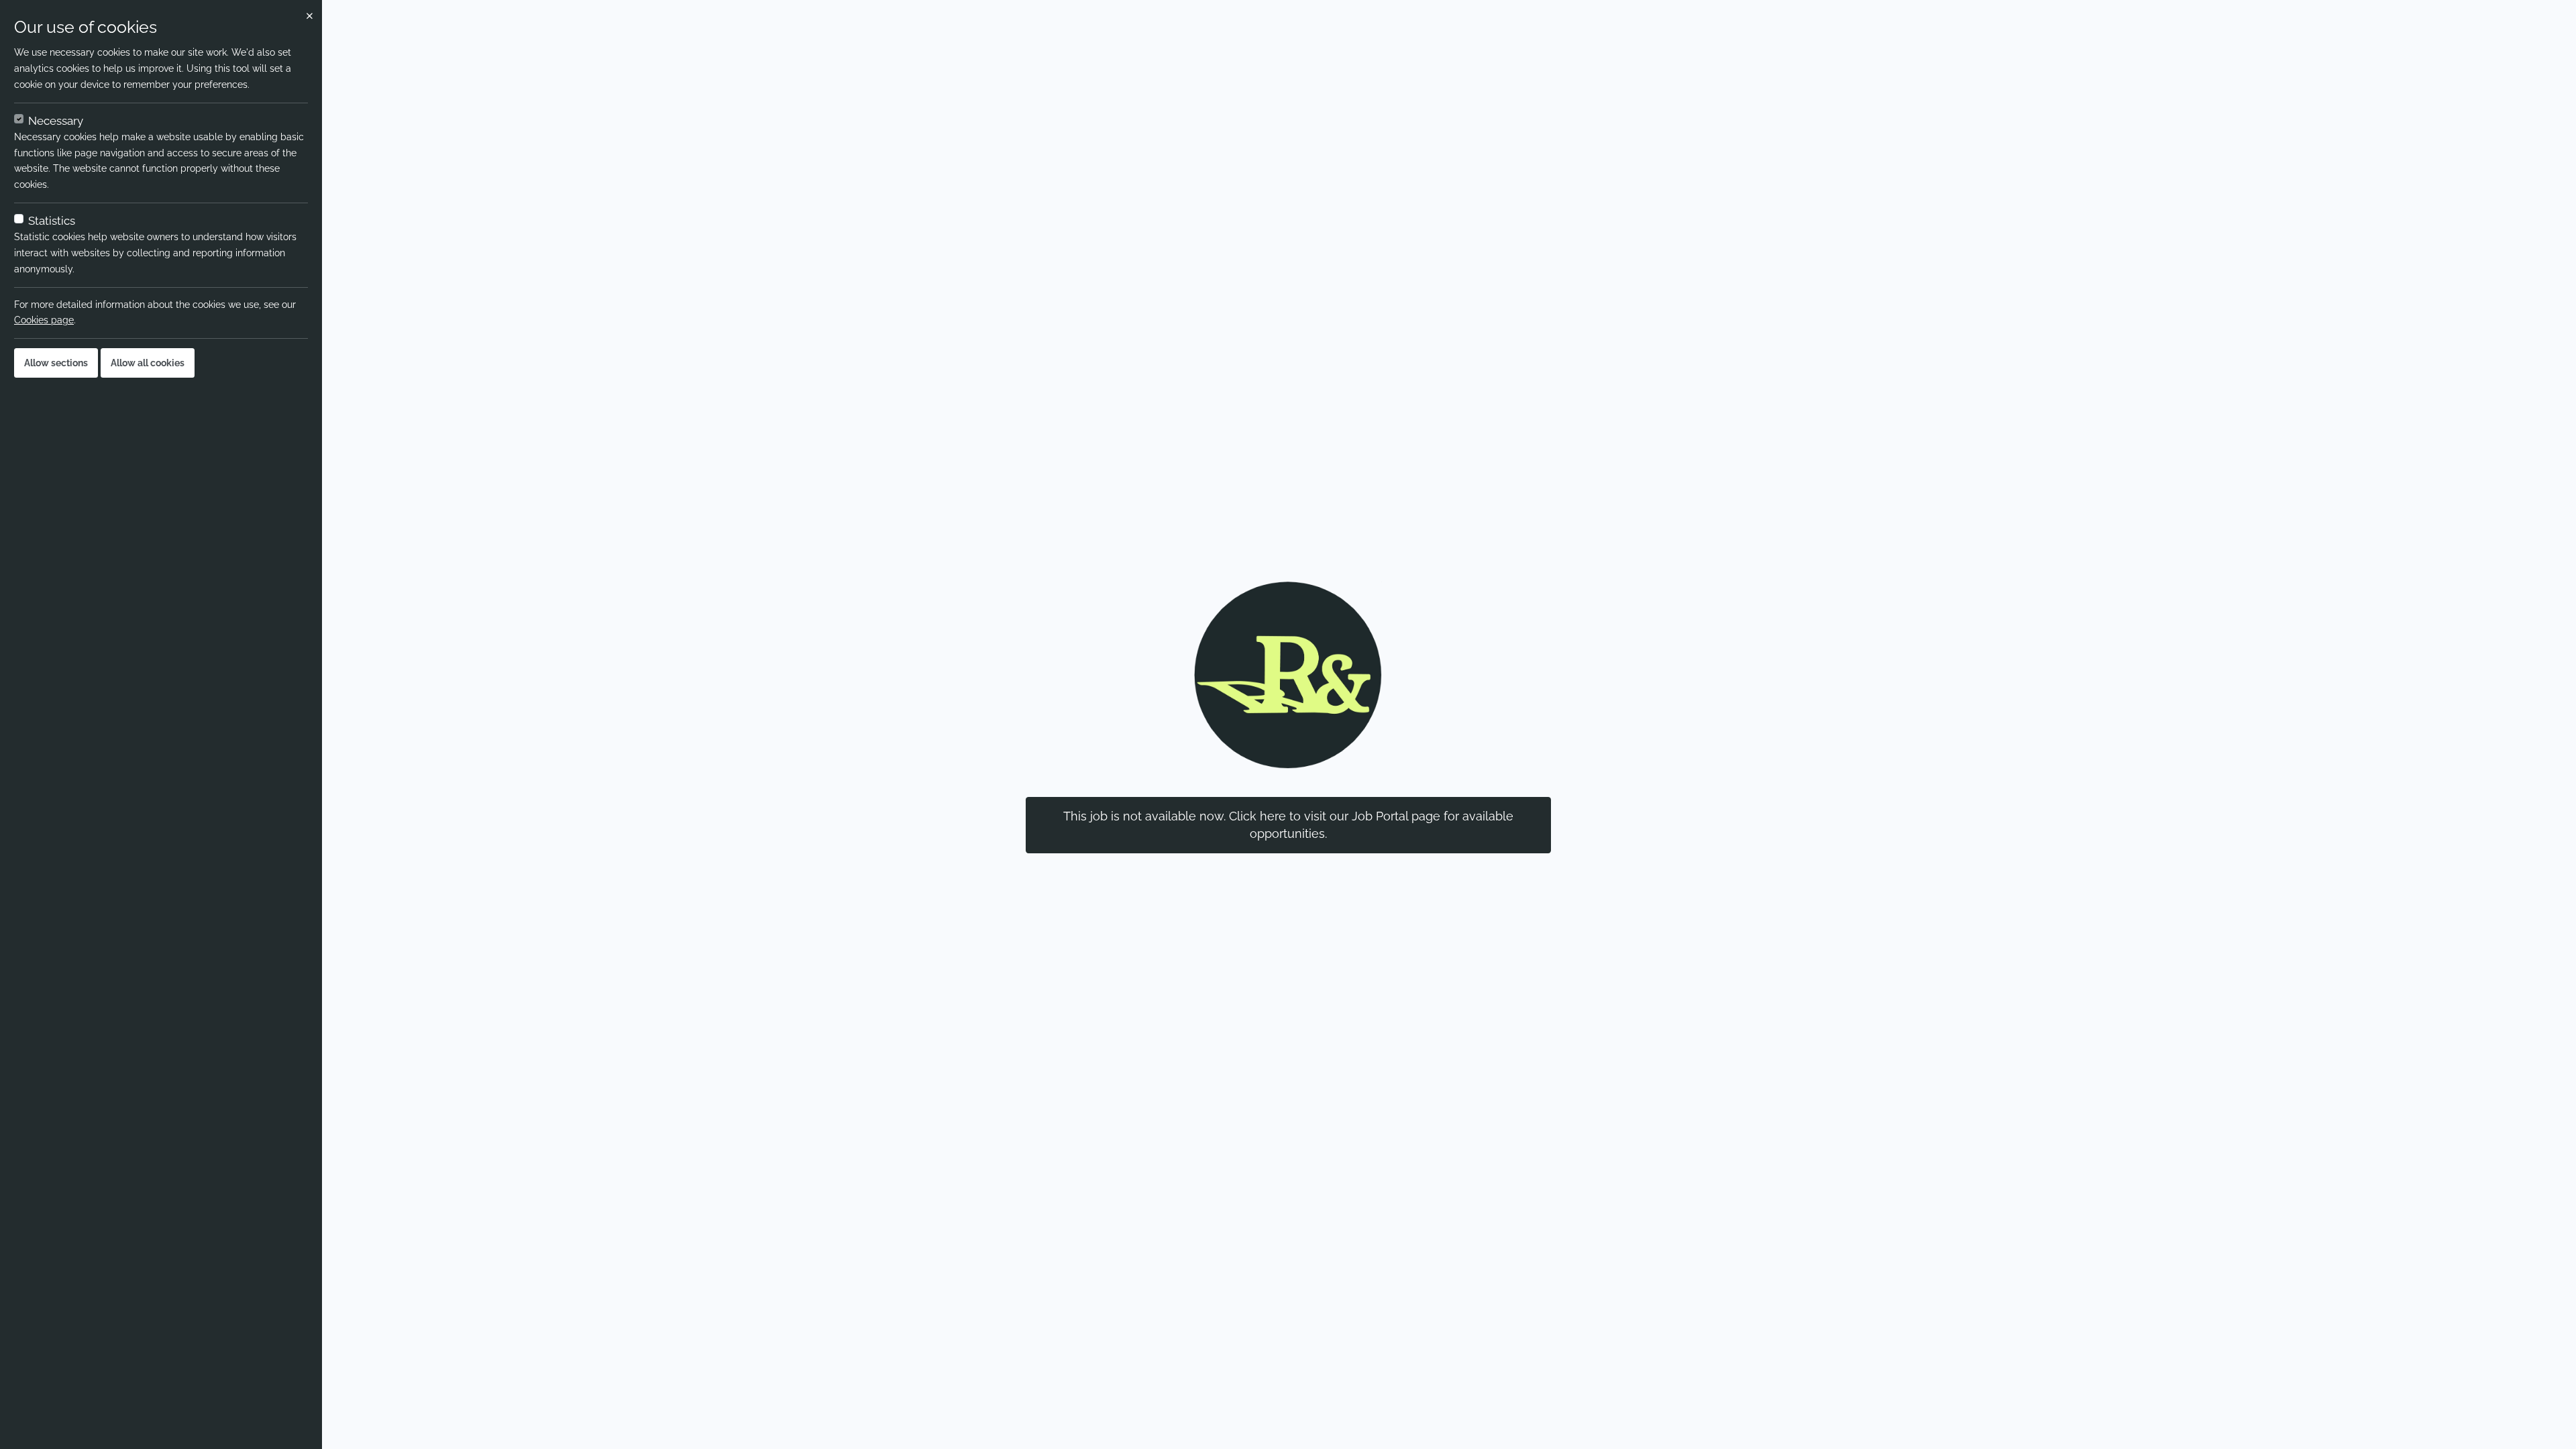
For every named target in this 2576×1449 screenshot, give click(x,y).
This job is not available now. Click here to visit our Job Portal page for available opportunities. (1288, 825)
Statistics (52, 221)
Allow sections (56, 363)
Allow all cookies (148, 363)
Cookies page (44, 320)
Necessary (56, 121)
